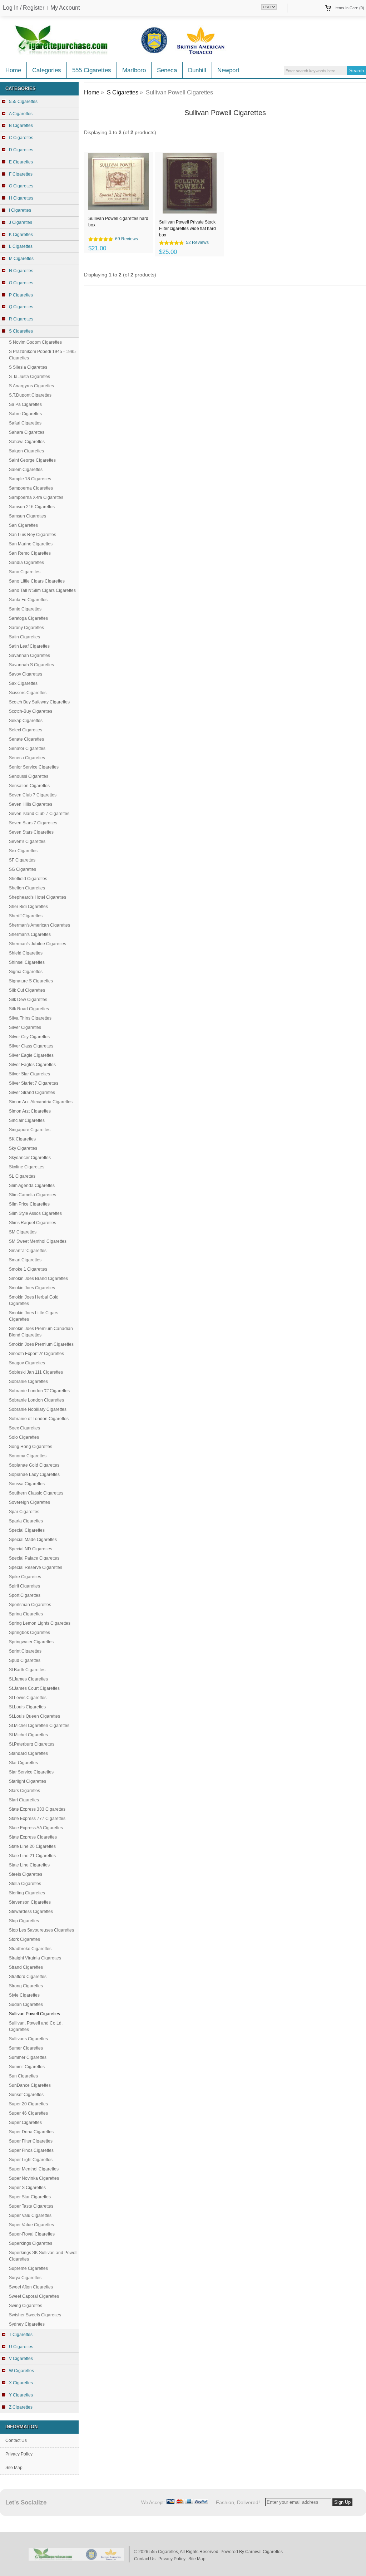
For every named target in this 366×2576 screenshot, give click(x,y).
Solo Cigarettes (24, 1437)
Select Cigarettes (26, 730)
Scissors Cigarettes (28, 693)
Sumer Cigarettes (26, 2048)
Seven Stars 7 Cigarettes (33, 823)
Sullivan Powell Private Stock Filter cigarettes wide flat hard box (187, 228)
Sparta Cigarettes (26, 1521)
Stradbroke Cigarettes (30, 1949)
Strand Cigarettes (26, 1967)
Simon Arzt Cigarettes (30, 1111)
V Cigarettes (21, 2359)
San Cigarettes (23, 525)
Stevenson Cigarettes (30, 1902)
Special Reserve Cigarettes (36, 1567)
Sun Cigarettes (23, 2076)
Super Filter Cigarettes (31, 2141)
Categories (47, 70)
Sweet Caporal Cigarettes (34, 2296)
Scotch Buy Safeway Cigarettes (39, 702)
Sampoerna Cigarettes (31, 488)
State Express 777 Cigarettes (37, 1819)
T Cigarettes (21, 2335)
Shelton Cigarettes (27, 888)
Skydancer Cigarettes (30, 1158)
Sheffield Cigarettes (28, 879)
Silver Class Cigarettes (31, 1046)
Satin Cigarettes (24, 637)
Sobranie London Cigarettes (36, 1400)
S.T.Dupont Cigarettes (30, 395)
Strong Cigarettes (26, 1986)
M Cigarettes (21, 259)
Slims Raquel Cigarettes (33, 1223)
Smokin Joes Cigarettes (32, 1288)
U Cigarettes (21, 2347)
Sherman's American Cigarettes (39, 925)
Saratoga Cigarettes (28, 618)
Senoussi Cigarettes (29, 776)
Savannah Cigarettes (29, 656)
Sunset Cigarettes (26, 2095)
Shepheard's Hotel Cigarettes (38, 897)
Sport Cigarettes (25, 1595)
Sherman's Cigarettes (30, 934)
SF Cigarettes (22, 860)
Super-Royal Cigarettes (32, 2234)
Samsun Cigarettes (28, 516)
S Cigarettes (123, 92)
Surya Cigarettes (25, 2278)
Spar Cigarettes (24, 1512)
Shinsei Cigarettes (27, 962)
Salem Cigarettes (26, 470)
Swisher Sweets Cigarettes (35, 2315)
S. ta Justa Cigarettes (29, 377)
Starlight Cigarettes (28, 1781)
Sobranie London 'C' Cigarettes (39, 1391)
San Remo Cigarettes (30, 553)
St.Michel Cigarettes (28, 1735)
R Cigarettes (21, 319)
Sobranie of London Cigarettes (39, 1419)
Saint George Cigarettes (32, 460)
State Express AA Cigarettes (36, 1828)
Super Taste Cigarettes (31, 2206)
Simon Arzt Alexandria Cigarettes (41, 1102)
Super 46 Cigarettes (28, 2113)
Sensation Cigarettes (29, 786)
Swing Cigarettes (26, 2306)
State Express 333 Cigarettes (37, 1809)
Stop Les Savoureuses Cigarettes (41, 1930)
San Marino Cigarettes (31, 544)
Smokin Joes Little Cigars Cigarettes (34, 1316)
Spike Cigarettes (25, 1577)
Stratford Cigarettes (28, 1977)
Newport (228, 70)
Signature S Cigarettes (31, 981)
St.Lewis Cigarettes (28, 1698)
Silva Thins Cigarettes (30, 1018)
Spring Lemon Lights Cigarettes (40, 1623)
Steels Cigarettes (26, 1874)
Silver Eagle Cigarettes (31, 1055)
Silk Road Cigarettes (29, 1009)
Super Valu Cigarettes (30, 2216)
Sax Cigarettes (23, 683)
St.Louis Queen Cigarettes (34, 1716)
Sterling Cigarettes (27, 1893)
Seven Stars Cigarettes (31, 832)
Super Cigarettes (25, 2123)
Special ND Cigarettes (31, 1549)
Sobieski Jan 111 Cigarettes (36, 1372)
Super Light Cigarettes (31, 2160)
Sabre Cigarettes (25, 414)
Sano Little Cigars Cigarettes (37, 581)
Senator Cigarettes (27, 749)
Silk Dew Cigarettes (28, 1000)
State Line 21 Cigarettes (32, 1856)
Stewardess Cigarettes (31, 1912)
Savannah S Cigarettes (31, 665)
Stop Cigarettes (24, 1921)
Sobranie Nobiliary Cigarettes (38, 1409)
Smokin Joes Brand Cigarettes (38, 1279)
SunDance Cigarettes (30, 2085)
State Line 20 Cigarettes (32, 1846)
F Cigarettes (21, 174)
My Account (65, 8)
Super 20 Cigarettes (28, 2104)
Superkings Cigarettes (31, 2243)
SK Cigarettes (22, 1139)
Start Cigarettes (24, 1800)
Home (13, 70)
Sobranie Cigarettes (28, 1382)
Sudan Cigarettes (26, 2005)
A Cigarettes (21, 114)
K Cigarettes (21, 235)
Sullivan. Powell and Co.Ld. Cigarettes (36, 2026)
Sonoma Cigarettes (28, 1456)
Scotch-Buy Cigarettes (31, 711)
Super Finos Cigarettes (31, 2150)
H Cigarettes (21, 198)
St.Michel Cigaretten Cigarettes (39, 1726)
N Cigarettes (21, 271)
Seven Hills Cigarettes (31, 804)
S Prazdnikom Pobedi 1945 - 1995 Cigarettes (42, 355)
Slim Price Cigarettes (29, 1204)
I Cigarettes (20, 210)
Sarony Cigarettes (26, 628)
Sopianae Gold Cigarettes (34, 1465)
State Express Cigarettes (33, 1837)
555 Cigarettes (92, 70)
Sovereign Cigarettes (29, 1502)
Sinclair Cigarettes (27, 1120)
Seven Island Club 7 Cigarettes (39, 814)
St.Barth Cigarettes (27, 1670)
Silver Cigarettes (25, 1027)
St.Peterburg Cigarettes (32, 1744)
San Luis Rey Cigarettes (33, 535)
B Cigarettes (21, 126)
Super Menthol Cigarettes (34, 2169)
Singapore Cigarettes (30, 1130)
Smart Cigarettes (25, 1260)
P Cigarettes (21, 295)
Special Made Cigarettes (33, 1540)
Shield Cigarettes (26, 953)
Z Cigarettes (21, 2407)
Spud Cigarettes (25, 1660)
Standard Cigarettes (28, 1753)
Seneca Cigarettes (27, 758)
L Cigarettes (21, 246)
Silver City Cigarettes (29, 1037)
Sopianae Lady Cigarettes (34, 1475)
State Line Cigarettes (29, 1865)
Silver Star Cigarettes (29, 1074)
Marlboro (134, 70)
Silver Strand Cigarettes (32, 1093)
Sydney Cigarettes (27, 2324)
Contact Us (16, 2440)
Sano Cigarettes (25, 572)
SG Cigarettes (23, 869)
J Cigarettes (21, 222)
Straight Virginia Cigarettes (35, 1958)
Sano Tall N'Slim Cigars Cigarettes (42, 590)
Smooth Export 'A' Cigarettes (36, 1354)
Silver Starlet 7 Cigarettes (34, 1083)
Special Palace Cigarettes (34, 1558)
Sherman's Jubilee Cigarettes (38, 944)
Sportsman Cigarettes (30, 1605)
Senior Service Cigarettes (34, 767)
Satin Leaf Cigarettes (29, 646)
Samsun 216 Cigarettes (32, 507)
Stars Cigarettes (24, 1791)
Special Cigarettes (27, 1530)
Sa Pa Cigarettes (25, 404)
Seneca (167, 70)
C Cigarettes (21, 138)
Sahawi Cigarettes (27, 442)
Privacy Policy (19, 2454)
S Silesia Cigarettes (28, 367)
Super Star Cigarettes (30, 2197)
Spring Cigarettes (26, 1614)
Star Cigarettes (23, 1763)
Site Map (14, 2468)
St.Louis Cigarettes (27, 1707)
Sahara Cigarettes (27, 432)
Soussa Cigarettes (27, 1484)
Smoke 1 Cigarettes (28, 1269)
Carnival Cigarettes (264, 2552)
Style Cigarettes (24, 1995)
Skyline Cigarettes (27, 1167)
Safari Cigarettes (25, 423)
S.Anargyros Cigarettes (31, 386)
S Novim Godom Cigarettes (35, 342)
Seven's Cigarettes (27, 842)
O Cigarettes (21, 283)
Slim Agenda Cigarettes (32, 1186)
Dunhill (197, 70)
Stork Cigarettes (24, 1939)
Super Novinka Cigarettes (34, 2178)
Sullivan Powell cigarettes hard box (118, 222)
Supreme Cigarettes (28, 2268)
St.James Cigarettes (28, 1679)
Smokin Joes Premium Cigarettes (41, 1344)
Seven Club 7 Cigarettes (33, 795)
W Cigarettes (21, 2371)
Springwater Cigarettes (31, 1642)
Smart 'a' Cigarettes (28, 1251)
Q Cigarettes (21, 307)
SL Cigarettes (22, 1176)
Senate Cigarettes (26, 739)
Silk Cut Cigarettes (27, 990)
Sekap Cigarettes (26, 721)
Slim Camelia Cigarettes (33, 1195)
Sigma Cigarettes (26, 972)
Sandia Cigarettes (26, 563)
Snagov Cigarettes (27, 1363)
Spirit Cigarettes (24, 1586)
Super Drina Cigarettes (31, 2132)
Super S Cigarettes (27, 2188)
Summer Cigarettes (28, 2057)
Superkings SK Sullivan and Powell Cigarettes (43, 2256)
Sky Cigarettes (23, 1148)
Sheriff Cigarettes (26, 916)
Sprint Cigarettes (25, 1651)
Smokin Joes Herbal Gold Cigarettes (34, 1300)
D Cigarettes (21, 150)
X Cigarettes (21, 2383)
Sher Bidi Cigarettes (28, 907)
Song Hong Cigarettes (31, 1447)
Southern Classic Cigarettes (36, 1493)
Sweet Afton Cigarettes (31, 2287)
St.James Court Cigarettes (34, 1688)
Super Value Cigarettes (31, 2225)
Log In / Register (24, 8)
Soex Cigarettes (24, 1428)
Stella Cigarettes (25, 1884)
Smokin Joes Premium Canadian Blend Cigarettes (41, 1332)
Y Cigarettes (21, 2395)
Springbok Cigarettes (29, 1633)
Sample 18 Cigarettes (30, 479)
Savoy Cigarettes (26, 674)
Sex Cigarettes (23, 851)
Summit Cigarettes (27, 2067)
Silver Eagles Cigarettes (32, 1065)
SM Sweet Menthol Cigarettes (38, 1241)
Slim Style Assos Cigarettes (35, 1213)
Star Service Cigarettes (31, 1772)
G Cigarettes (21, 186)
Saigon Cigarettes (26, 451)
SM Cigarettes (23, 1232)
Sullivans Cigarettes (28, 2039)
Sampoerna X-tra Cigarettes (36, 497)
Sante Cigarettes (25, 609)
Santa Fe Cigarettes (28, 600)
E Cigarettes (21, 162)
